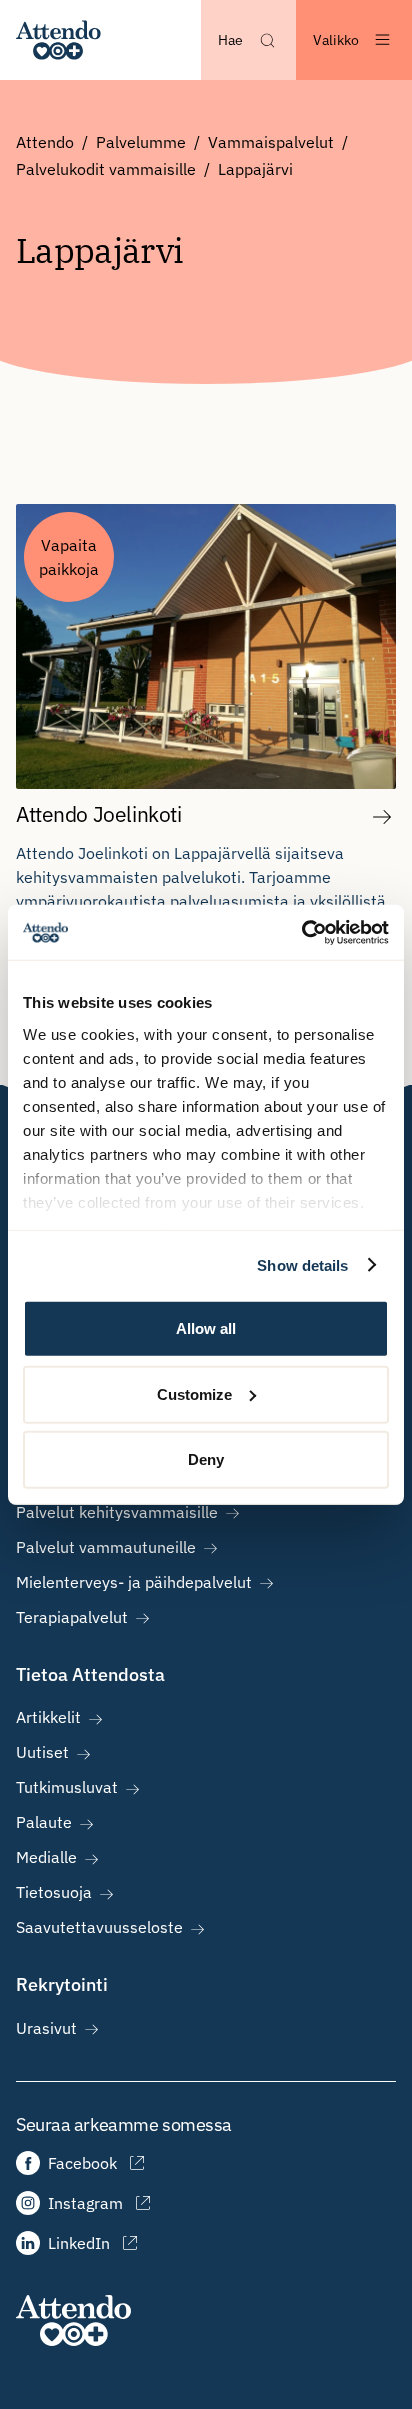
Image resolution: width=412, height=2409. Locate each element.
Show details (302, 1264)
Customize (194, 1393)
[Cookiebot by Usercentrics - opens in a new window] (301, 932)
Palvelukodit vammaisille (106, 169)
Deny (206, 1459)
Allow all (206, 1328)
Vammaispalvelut (271, 142)
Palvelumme (141, 142)
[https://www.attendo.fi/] (58, 40)
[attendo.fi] (73, 2320)
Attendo (45, 142)
